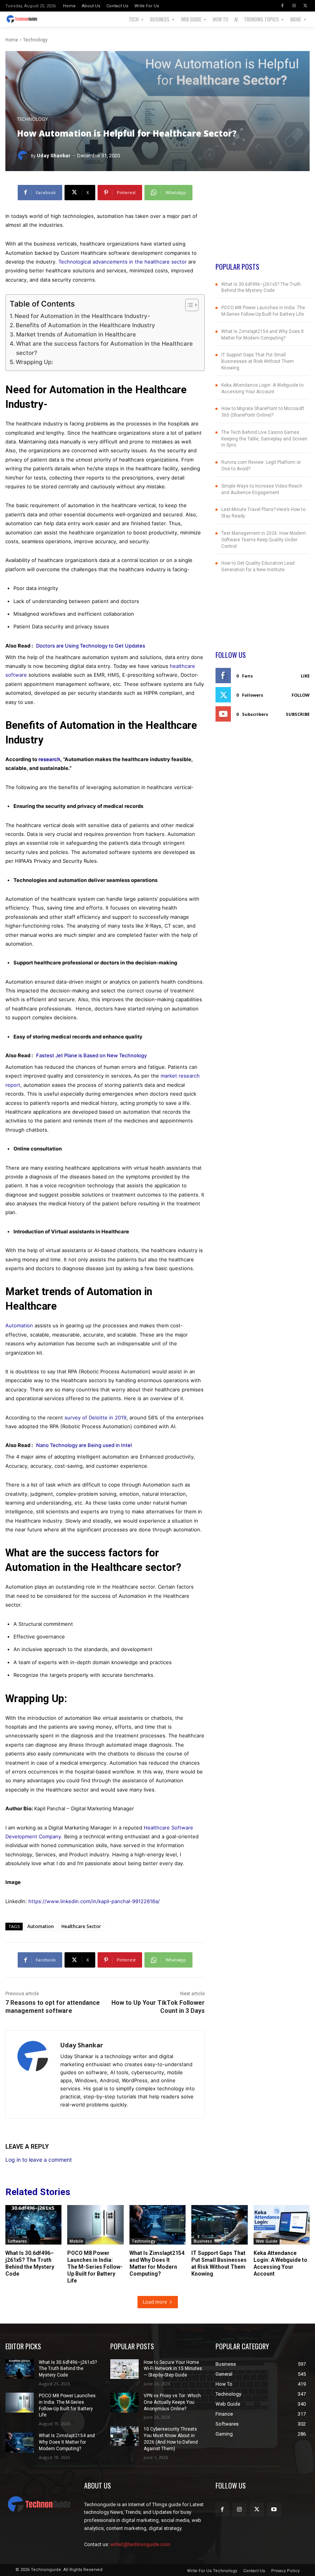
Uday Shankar (54, 156)
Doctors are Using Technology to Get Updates (91, 646)
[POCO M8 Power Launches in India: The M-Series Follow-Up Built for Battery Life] (95, 2225)
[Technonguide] (25, 19)
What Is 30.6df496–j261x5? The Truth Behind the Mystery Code (68, 2369)
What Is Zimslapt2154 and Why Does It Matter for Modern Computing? (67, 2442)
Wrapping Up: (34, 362)
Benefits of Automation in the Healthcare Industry (85, 325)
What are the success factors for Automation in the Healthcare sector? (104, 348)
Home (12, 40)
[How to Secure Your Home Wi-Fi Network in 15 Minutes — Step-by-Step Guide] (124, 2369)
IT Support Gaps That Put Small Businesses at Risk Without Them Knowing (258, 361)
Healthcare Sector (81, 1926)
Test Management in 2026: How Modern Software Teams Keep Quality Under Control (264, 540)
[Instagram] (294, 6)
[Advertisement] (263, 223)
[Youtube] (274, 2509)
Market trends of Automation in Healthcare (76, 334)
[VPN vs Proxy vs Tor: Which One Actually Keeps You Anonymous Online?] (124, 2403)
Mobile (76, 2241)
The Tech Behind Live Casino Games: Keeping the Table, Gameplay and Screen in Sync (264, 439)
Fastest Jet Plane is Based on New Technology (91, 1055)
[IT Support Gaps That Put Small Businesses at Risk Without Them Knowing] (219, 2225)
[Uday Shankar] (24, 156)
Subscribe (298, 714)
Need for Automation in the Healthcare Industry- (82, 316)
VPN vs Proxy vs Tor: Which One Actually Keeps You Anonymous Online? (172, 2402)
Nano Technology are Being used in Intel (84, 1445)
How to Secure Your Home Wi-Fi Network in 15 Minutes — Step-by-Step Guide (173, 2369)
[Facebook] (282, 6)
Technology (35, 40)
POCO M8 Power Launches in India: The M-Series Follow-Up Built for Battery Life (95, 2267)
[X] (305, 6)
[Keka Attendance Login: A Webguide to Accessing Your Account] (282, 2225)
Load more (155, 2302)
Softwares (17, 2241)
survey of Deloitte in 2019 (95, 1417)
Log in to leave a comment (39, 2160)
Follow (301, 695)
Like (305, 676)
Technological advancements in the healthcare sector (123, 262)
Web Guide (267, 2241)
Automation (19, 1325)
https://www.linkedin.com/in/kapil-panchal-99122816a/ (94, 1901)
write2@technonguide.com (140, 2544)
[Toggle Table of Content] (188, 305)
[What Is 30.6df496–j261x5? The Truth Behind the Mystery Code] (33, 2225)
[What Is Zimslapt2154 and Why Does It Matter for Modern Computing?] (157, 2225)
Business (203, 2241)
